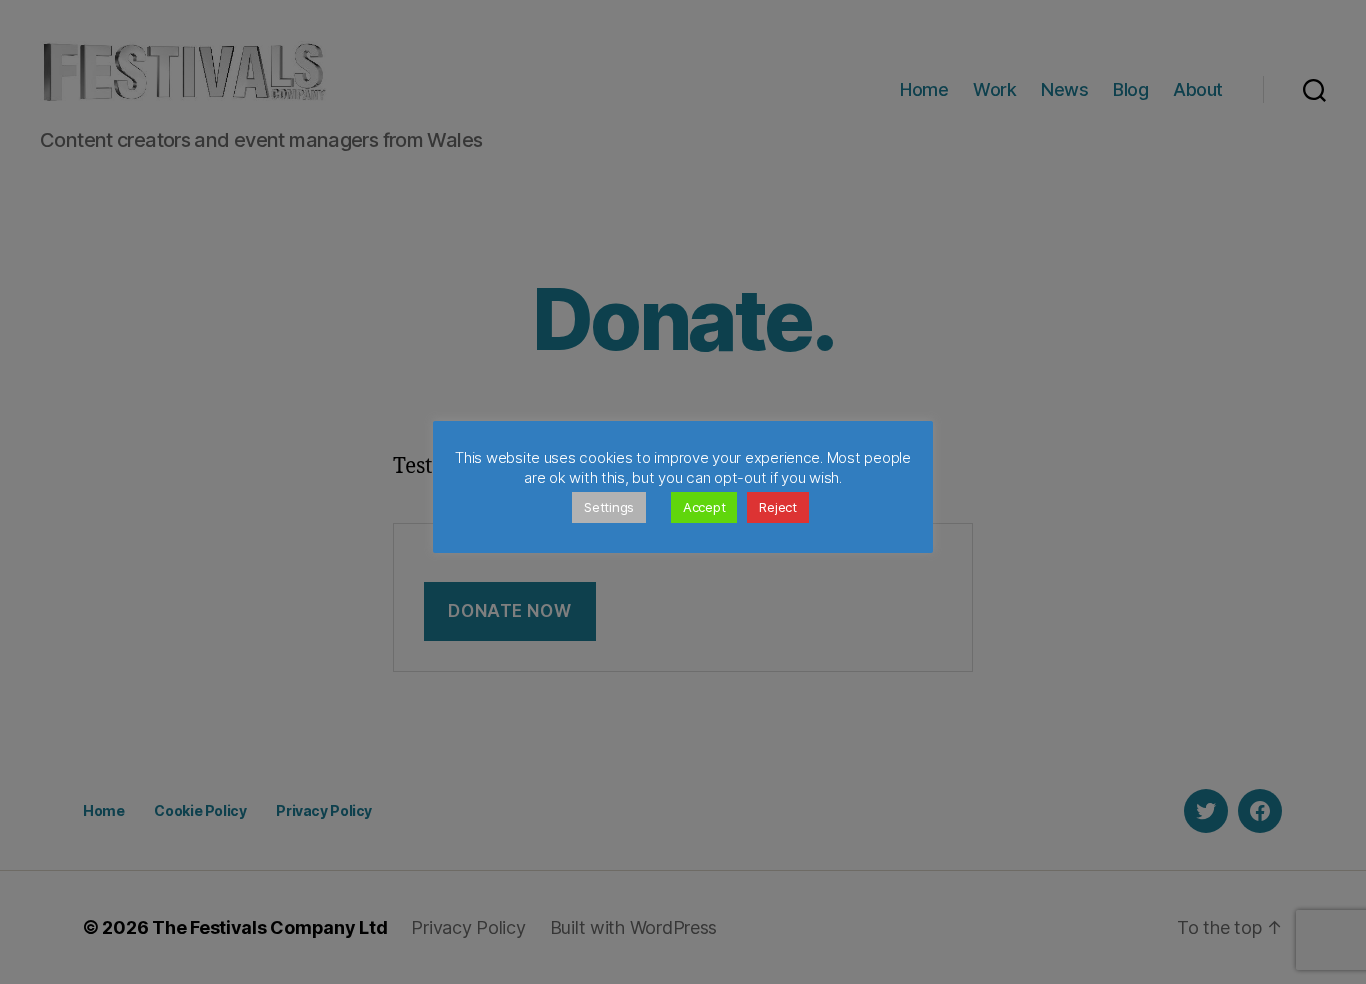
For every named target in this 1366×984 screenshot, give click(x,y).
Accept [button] (704, 507)
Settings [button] (609, 507)
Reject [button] (777, 507)
